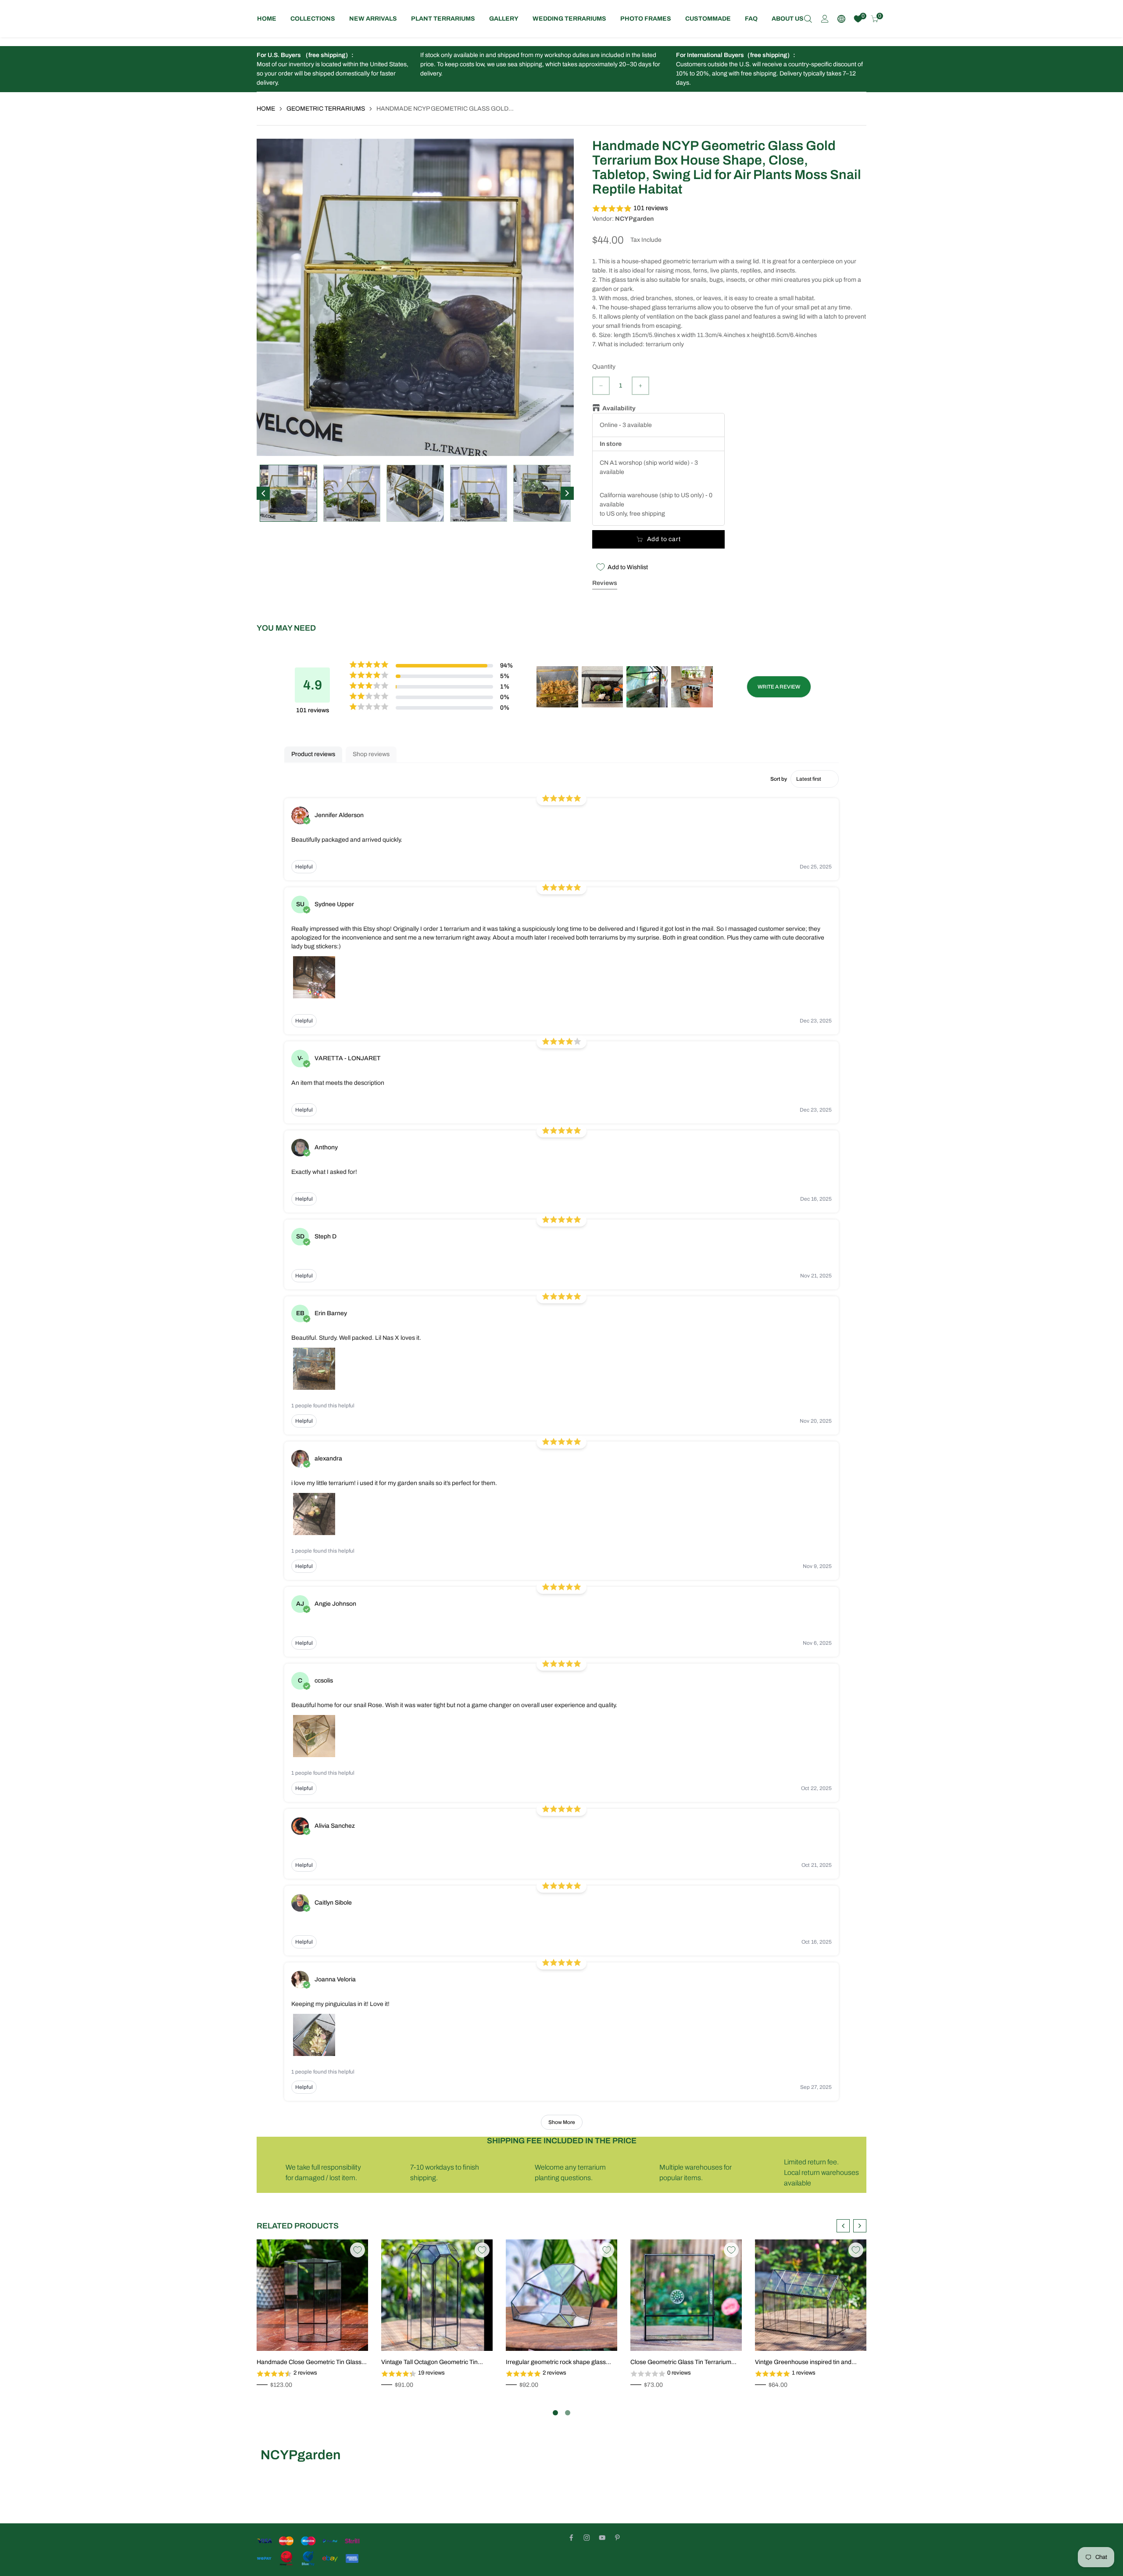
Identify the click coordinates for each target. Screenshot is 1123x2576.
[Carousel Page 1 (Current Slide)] (555, 2413)
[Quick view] (352, 2335)
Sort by (779, 779)
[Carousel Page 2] (568, 2413)
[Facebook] (571, 2538)
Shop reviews (371, 754)
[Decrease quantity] (601, 386)
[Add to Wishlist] (358, 2250)
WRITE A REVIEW (779, 687)
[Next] (567, 493)
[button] (729, 209)
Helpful (304, 867)
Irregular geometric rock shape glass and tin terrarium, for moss (556, 2363)
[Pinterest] (617, 2538)
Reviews (605, 583)
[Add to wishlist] (339, 2335)
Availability (619, 408)
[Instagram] (587, 2538)
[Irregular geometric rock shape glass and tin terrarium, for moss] (561, 2295)
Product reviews (313, 754)
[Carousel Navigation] (851, 2226)
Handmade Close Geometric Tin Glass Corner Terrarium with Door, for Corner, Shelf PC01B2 (310, 2363)
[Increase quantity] (640, 386)
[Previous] (263, 493)
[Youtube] (602, 2538)
